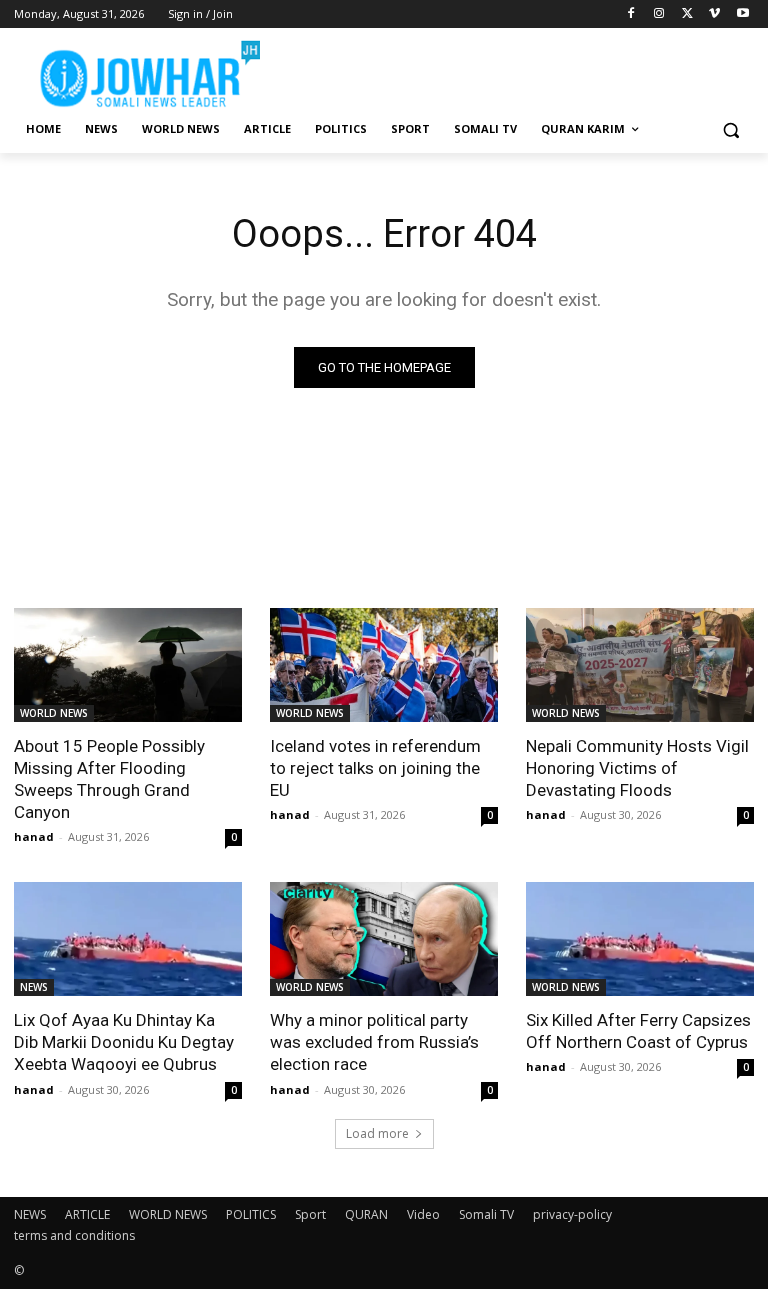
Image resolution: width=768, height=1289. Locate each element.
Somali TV (486, 1214)
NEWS (34, 987)
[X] (687, 14)
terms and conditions (74, 1235)
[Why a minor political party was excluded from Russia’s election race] (384, 939)
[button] (730, 129)
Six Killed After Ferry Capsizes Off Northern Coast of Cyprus (638, 1031)
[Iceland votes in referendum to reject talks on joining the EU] (384, 665)
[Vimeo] (714, 14)
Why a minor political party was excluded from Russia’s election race (374, 1042)
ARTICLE (87, 1214)
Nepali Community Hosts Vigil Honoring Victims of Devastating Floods (637, 768)
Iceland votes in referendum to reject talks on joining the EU (375, 768)
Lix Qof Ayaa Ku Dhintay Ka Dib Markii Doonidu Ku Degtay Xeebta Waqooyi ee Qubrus (124, 1042)
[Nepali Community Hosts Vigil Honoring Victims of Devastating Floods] (640, 665)
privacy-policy (572, 1214)
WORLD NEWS (54, 713)
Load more (377, 1133)
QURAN (366, 1214)
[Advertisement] (520, 70)
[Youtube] (742, 14)
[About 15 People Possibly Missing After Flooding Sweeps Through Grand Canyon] (128, 665)
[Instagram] (659, 14)
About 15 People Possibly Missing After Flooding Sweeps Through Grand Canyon (109, 779)
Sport (310, 1214)
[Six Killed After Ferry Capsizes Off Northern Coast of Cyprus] (640, 939)
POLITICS (251, 1214)
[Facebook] (631, 14)
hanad (34, 836)
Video (423, 1214)
